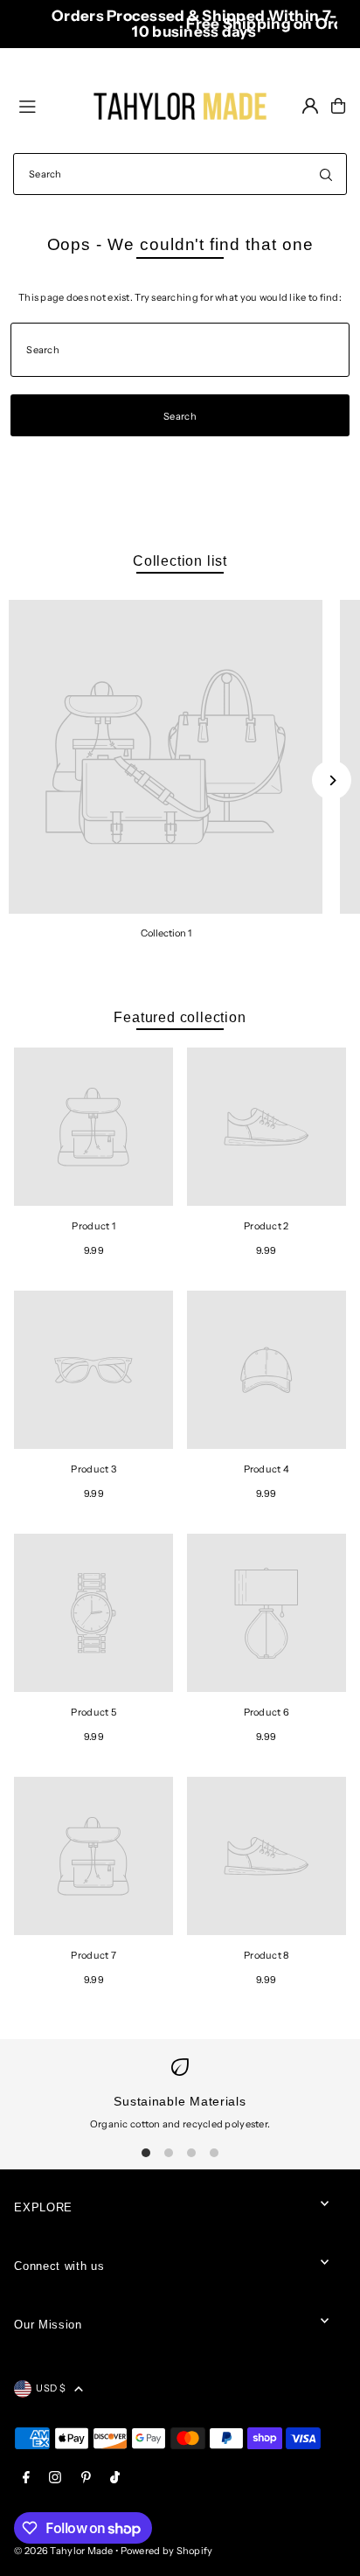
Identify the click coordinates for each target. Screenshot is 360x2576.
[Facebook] (26, 2478)
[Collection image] (166, 757)
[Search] (326, 174)
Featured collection (180, 1017)
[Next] (332, 780)
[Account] (310, 106)
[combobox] (180, 174)
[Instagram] (55, 2478)
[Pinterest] (86, 2478)
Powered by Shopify (167, 2551)
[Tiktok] (115, 2478)
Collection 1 (166, 933)
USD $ (50, 2388)
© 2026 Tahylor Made (65, 2551)
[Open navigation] (48, 105)
